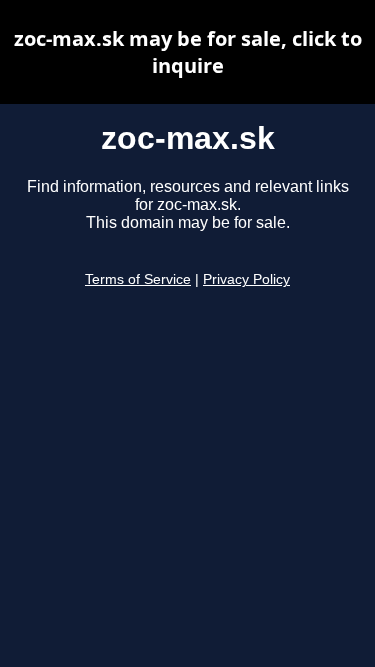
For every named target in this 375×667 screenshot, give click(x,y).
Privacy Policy (246, 279)
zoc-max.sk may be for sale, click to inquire (188, 52)
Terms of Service (138, 279)
